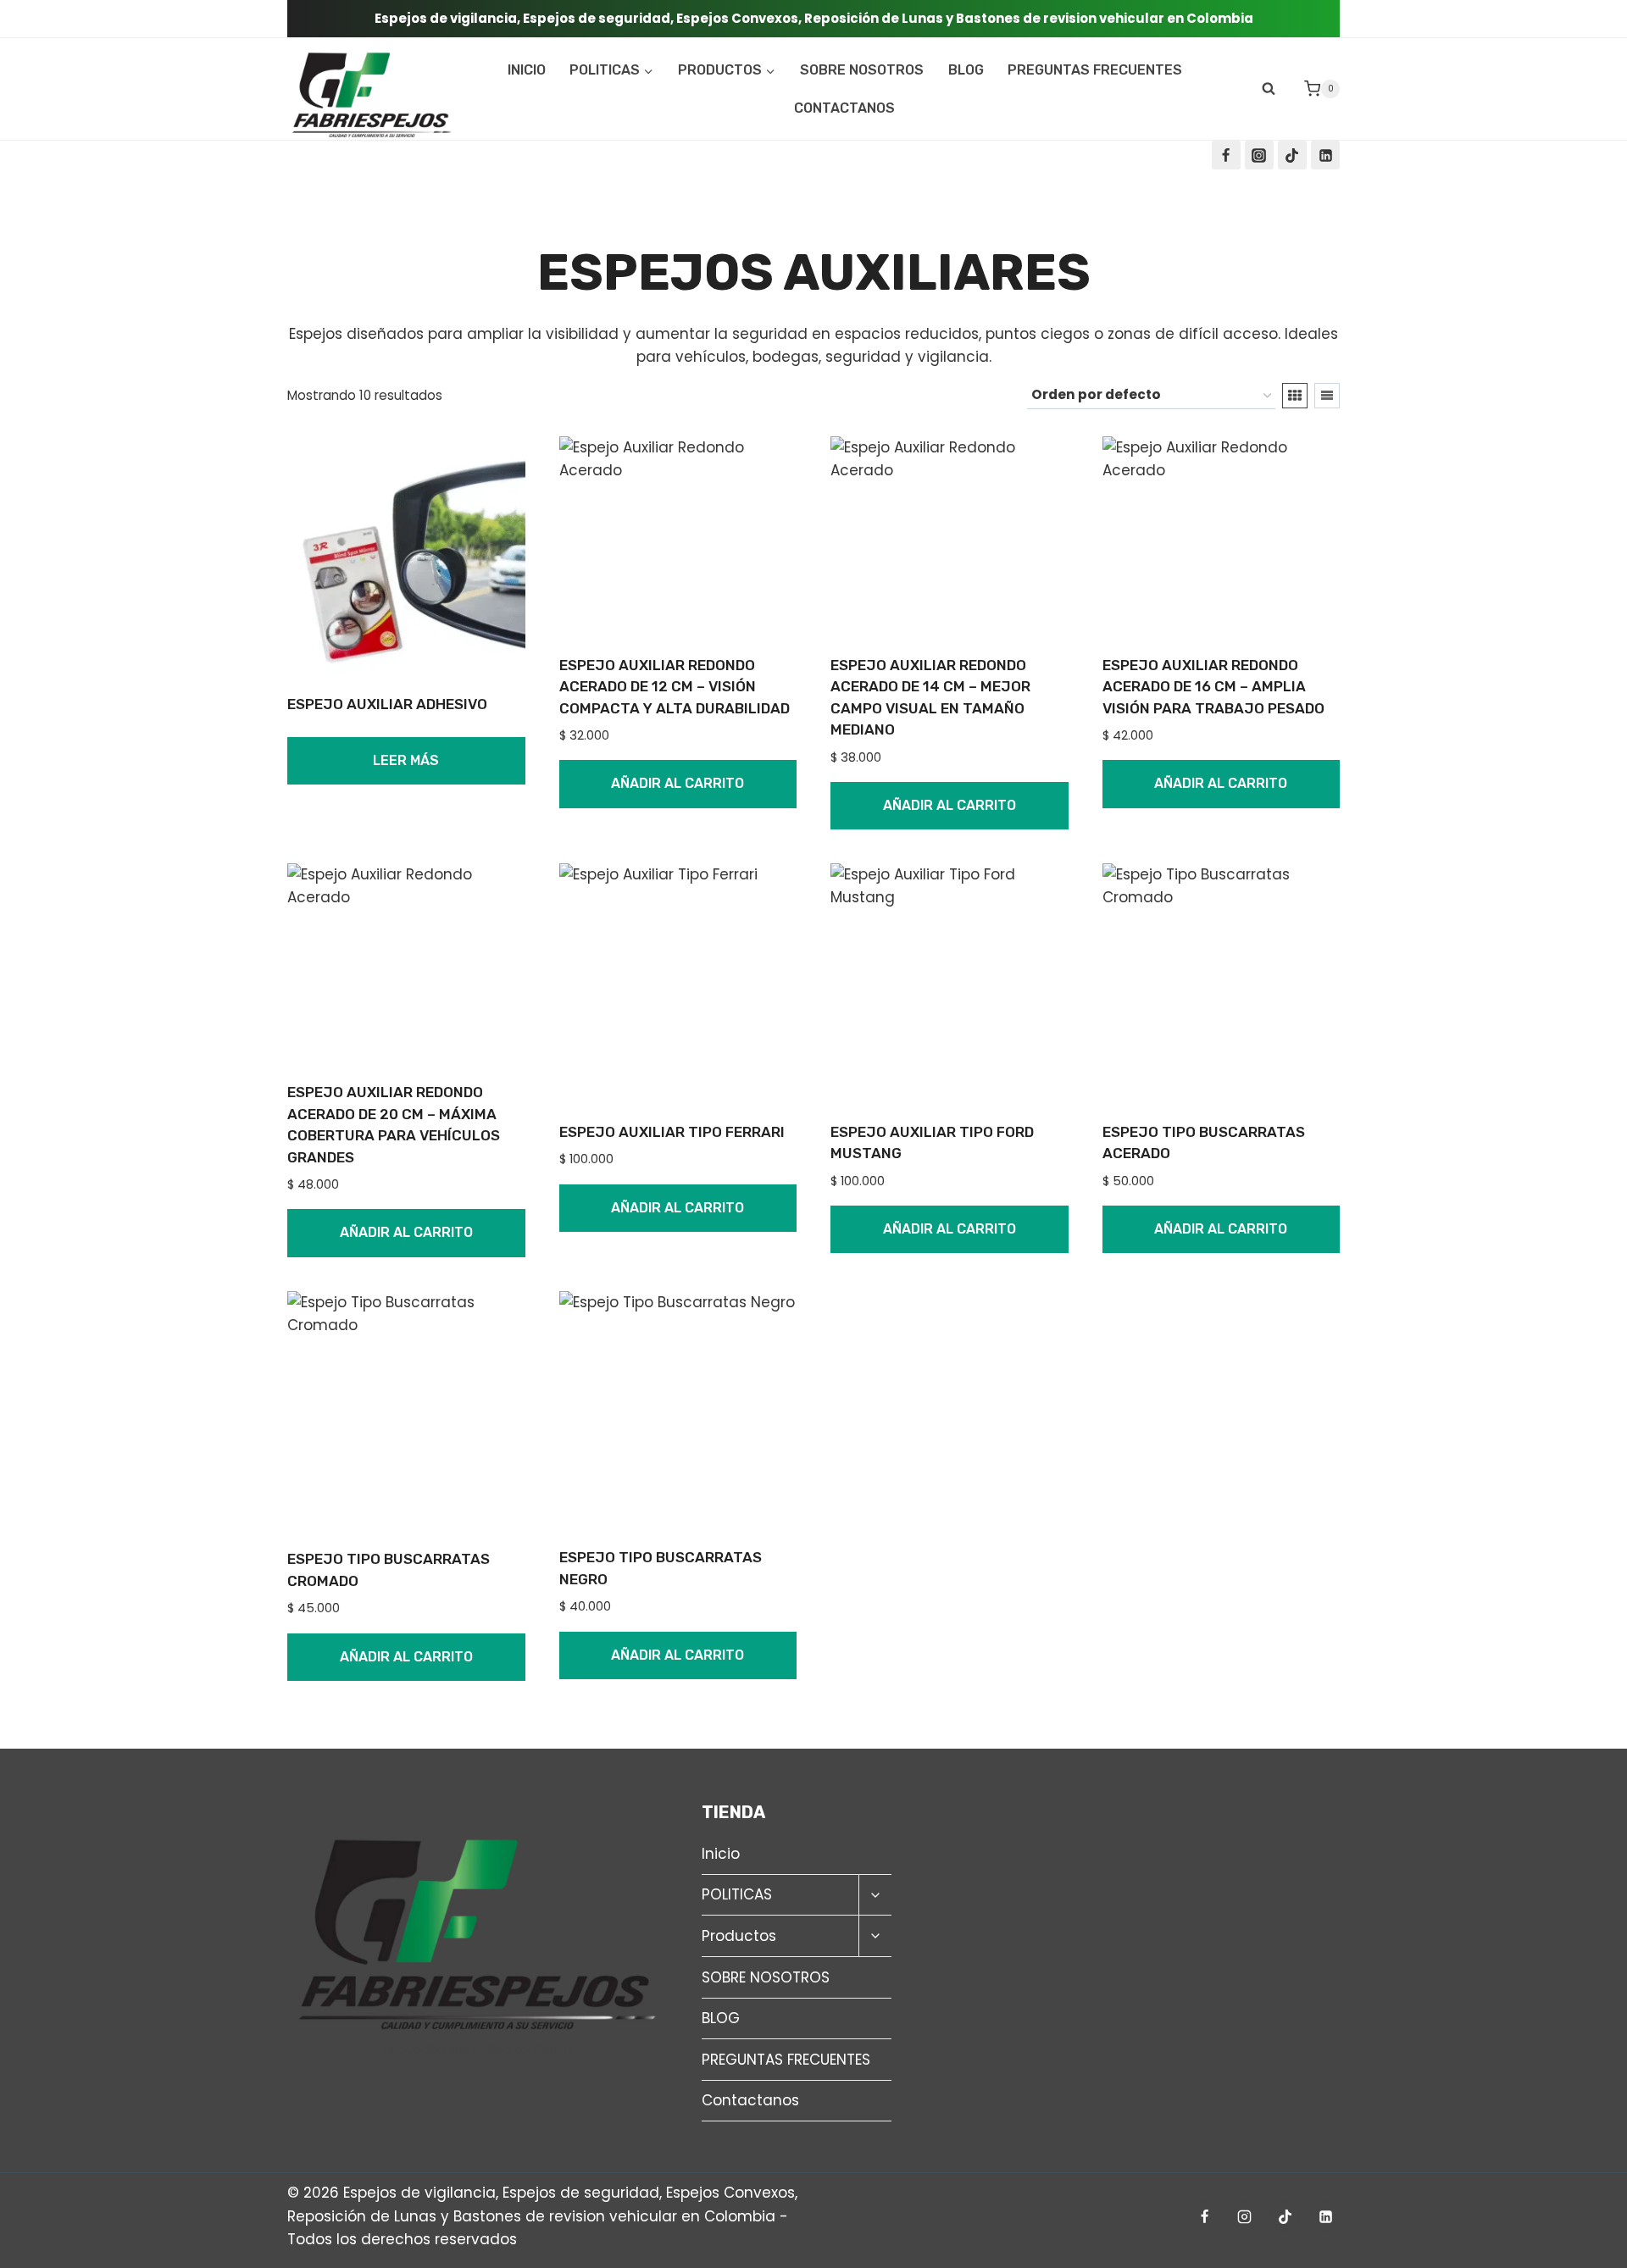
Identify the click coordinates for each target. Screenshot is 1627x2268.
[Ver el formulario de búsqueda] (1269, 89)
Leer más (406, 760)
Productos (739, 1936)
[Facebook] (1226, 155)
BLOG (966, 70)
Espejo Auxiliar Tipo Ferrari (672, 1132)
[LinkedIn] (1325, 155)
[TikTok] (1292, 155)
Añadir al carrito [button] (677, 783)
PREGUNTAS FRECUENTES (1095, 70)
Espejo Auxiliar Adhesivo (387, 704)
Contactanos (844, 108)
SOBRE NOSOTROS (862, 70)
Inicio (527, 70)
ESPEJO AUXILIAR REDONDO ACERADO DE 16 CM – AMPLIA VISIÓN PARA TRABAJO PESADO (1213, 687)
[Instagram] (1259, 155)
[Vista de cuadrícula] (1295, 396)
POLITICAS (737, 1894)
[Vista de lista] (1327, 396)
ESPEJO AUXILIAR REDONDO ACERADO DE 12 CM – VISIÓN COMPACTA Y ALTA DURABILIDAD (675, 687)
